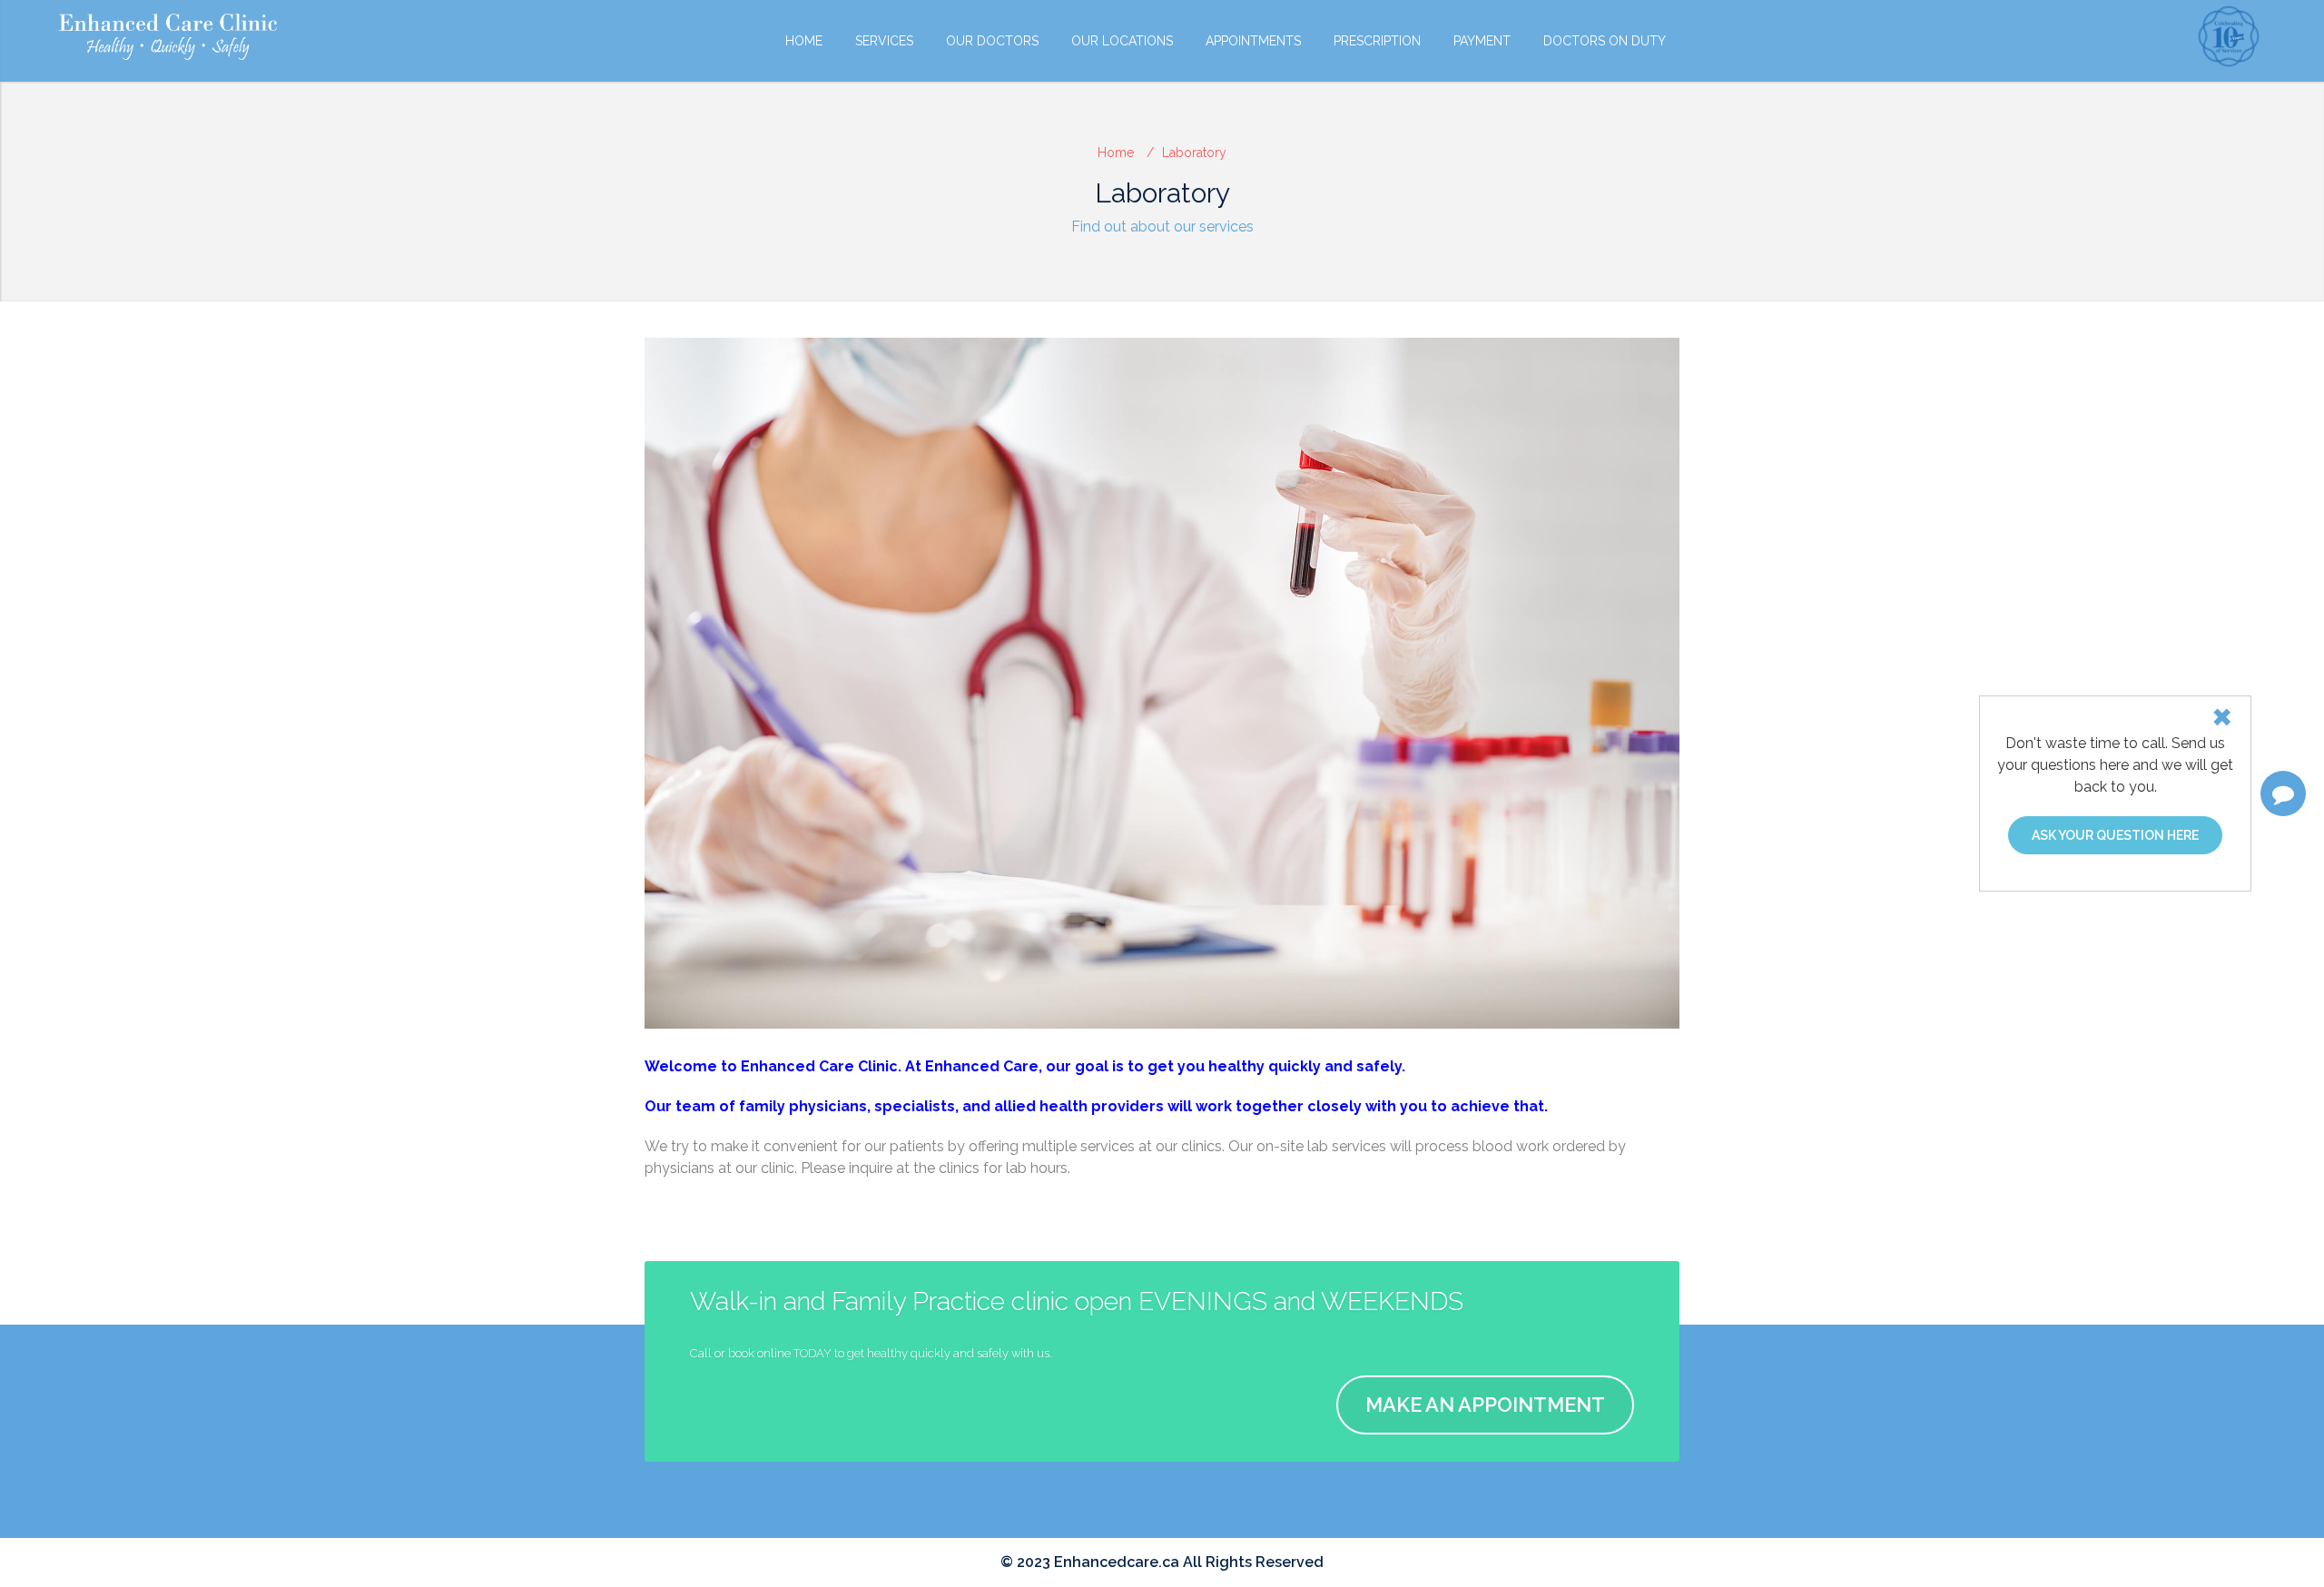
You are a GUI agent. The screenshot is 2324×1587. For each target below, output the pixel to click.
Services (884, 41)
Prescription (1377, 41)
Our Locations (1122, 41)
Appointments (1253, 41)
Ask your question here (2115, 835)
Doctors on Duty (1605, 41)
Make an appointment (1485, 1405)
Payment (1482, 41)
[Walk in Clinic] (168, 37)
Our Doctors (992, 41)
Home (804, 41)
